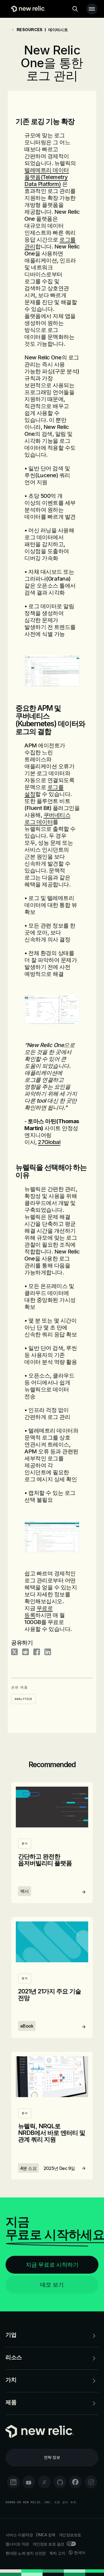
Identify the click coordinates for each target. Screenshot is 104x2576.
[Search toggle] (75, 9)
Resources (30, 30)
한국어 (80, 2553)
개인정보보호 (70, 2535)
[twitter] (44, 2482)
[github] (60, 2482)
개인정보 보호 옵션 (48, 2544)
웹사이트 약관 (17, 2544)
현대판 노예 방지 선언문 (26, 2553)
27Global (49, 1142)
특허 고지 (57, 2553)
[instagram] (91, 2482)
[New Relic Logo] (27, 9)
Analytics (23, 1699)
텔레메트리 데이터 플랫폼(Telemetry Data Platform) (47, 177)
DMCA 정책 (46, 2535)
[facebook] (75, 2482)
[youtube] (29, 2482)
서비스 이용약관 (19, 2535)
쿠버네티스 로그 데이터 (47, 818)
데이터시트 (58, 30)
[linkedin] (13, 2482)
